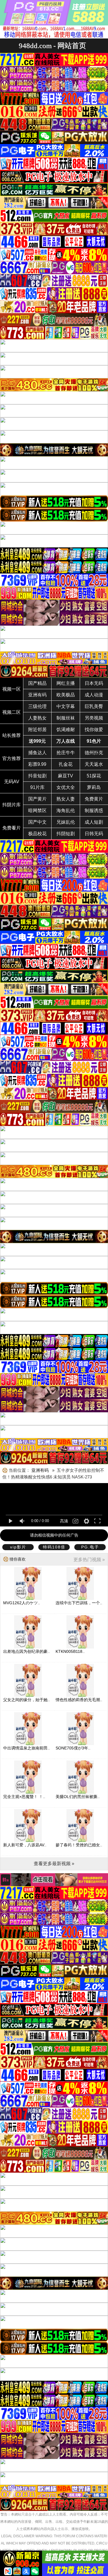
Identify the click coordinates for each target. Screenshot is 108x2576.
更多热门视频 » (89, 1560)
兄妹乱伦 (66, 822)
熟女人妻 (66, 799)
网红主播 (66, 683)
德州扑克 (94, 753)
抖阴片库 (12, 805)
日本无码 (94, 683)
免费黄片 (94, 799)
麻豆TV (66, 776)
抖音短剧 (37, 776)
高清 (64, 1521)
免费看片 (12, 828)
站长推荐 (12, 735)
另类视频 (94, 718)
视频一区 (12, 689)
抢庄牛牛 (66, 753)
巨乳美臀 (94, 706)
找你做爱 (94, 730)
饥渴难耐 (66, 730)
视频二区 (12, 712)
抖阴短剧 (66, 834)
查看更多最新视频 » (54, 1864)
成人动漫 (94, 695)
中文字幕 (66, 706)
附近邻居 (37, 730)
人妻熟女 (37, 718)
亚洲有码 (37, 695)
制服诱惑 (94, 811)
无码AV (12, 782)
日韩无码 (94, 834)
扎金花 (66, 764)
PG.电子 (90, 1547)
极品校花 (37, 834)
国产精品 (37, 683)
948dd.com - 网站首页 (52, 46)
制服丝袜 (66, 718)
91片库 (37, 787)
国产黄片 (37, 799)
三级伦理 (37, 706)
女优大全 (66, 787)
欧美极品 (66, 695)
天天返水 (94, 764)
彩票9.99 (37, 764)
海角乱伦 (66, 811)
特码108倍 (54, 1547)
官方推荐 (12, 758)
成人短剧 (94, 822)
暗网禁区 (37, 811)
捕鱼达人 (37, 753)
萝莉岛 (94, 787)
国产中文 (37, 822)
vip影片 (18, 1547)
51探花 (94, 776)
